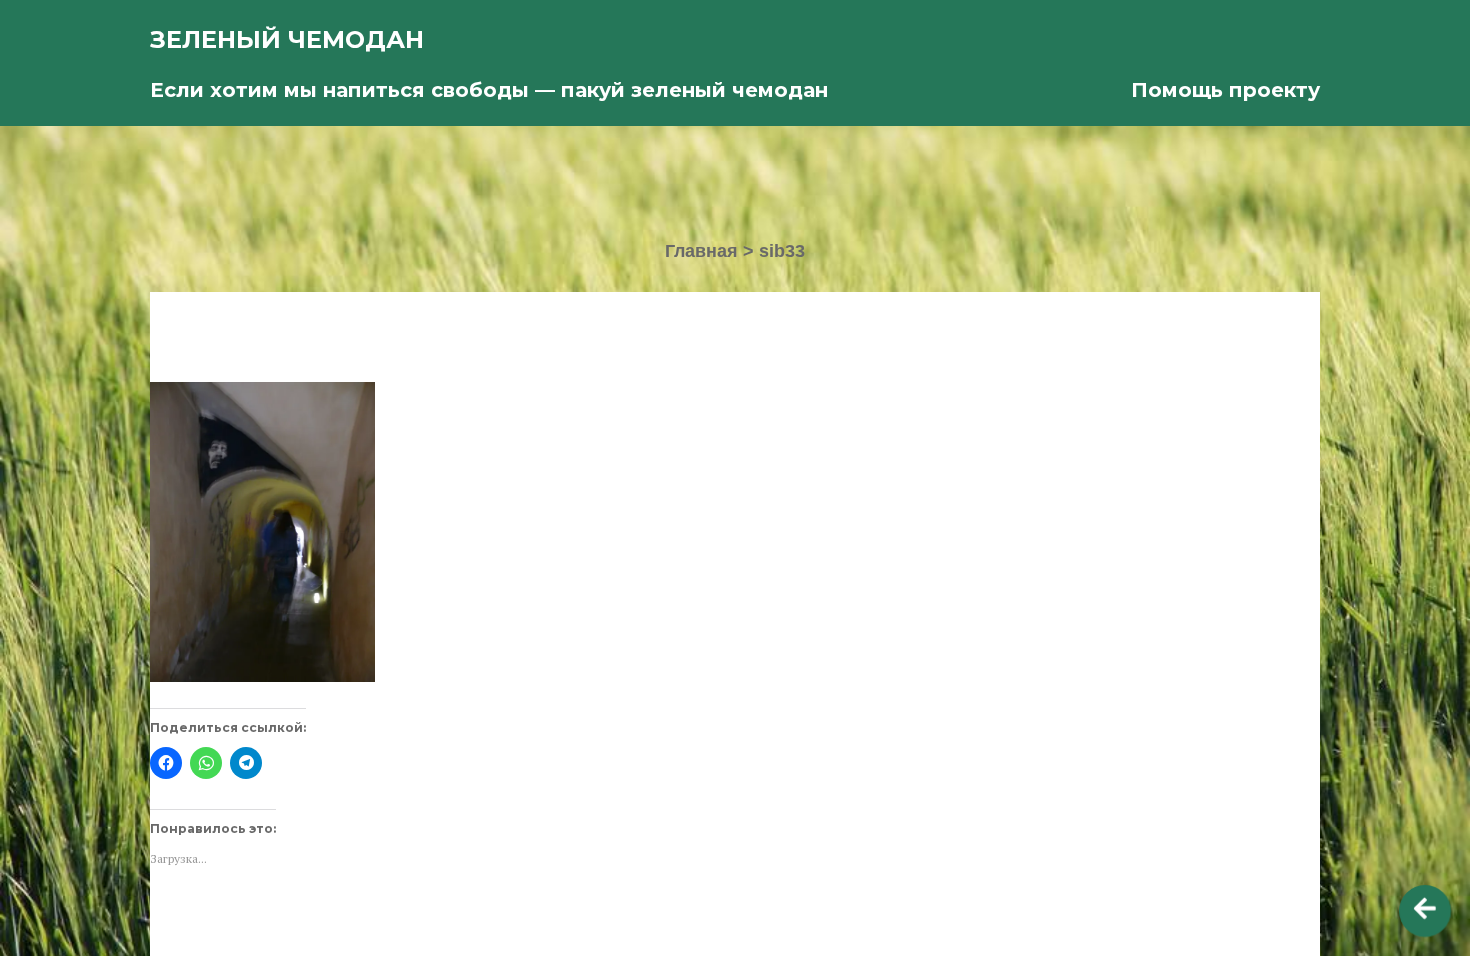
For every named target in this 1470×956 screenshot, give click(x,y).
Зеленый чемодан (287, 39)
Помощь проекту (1225, 90)
